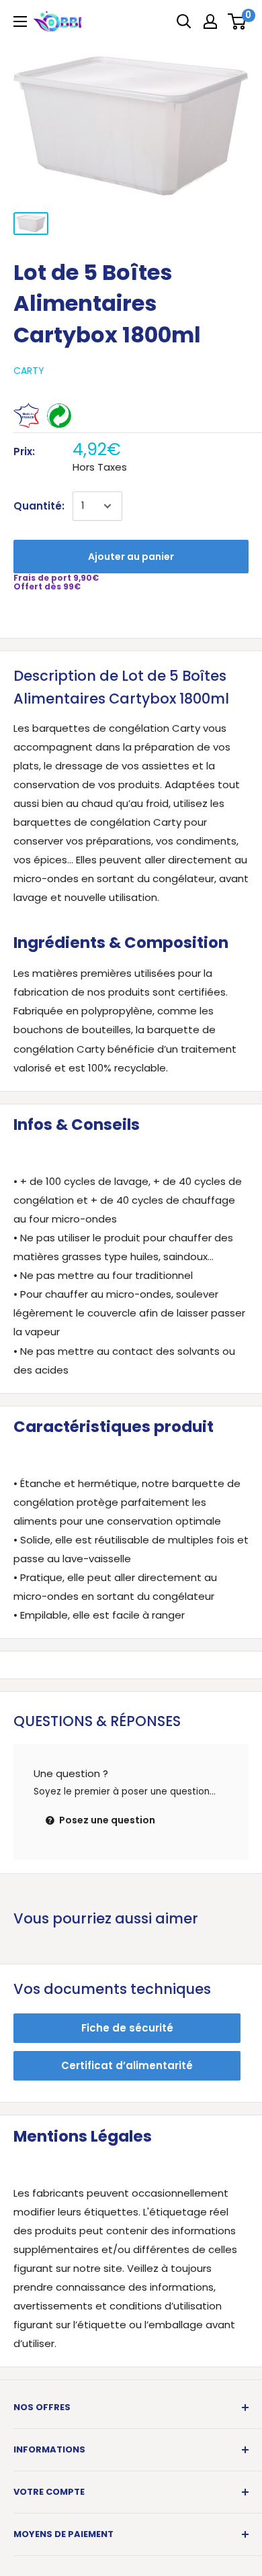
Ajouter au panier (131, 557)
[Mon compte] (210, 21)
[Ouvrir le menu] (20, 21)
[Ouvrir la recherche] (184, 21)
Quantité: (39, 506)
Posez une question (106, 1820)
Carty (29, 371)
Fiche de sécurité (127, 2028)
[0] (237, 21)
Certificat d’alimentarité (127, 2065)
